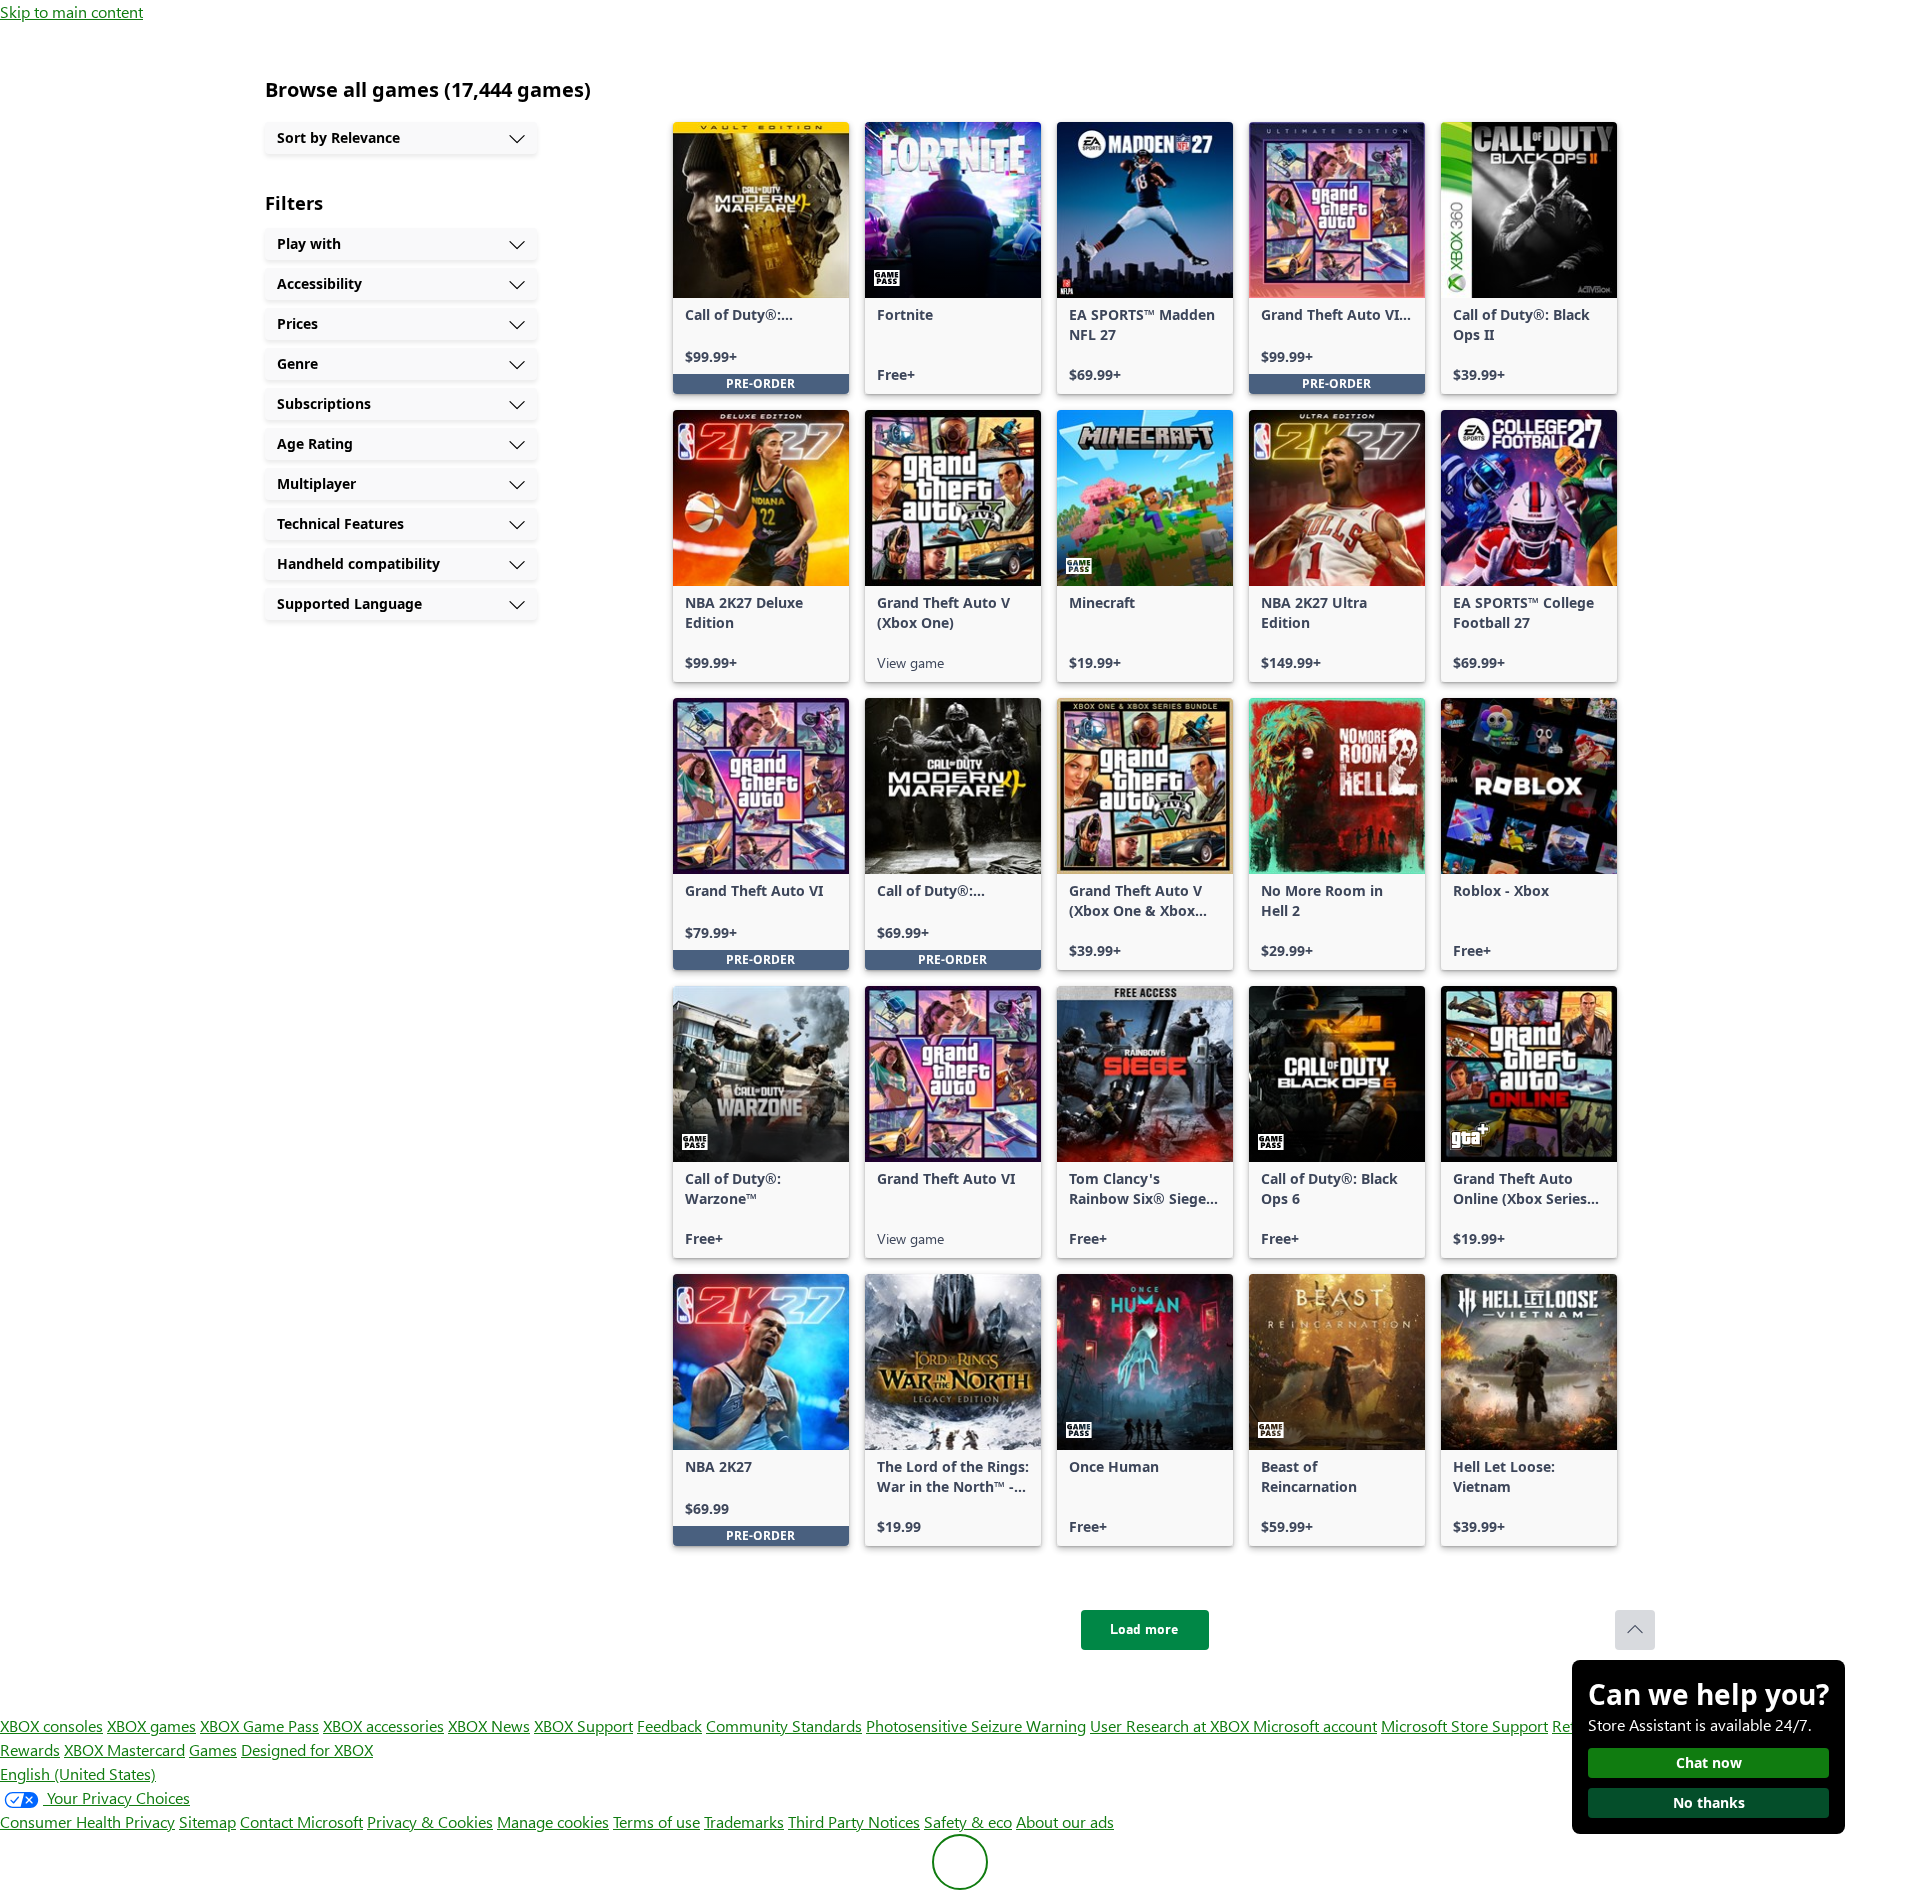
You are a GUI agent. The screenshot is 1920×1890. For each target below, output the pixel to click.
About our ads (1065, 1821)
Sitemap (207, 1821)
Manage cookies (553, 1821)
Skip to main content (71, 11)
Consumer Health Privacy (87, 1821)
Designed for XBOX (307, 1749)
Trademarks (744, 1821)
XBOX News (489, 1725)
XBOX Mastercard (124, 1749)
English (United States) (78, 1773)
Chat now (1709, 1762)
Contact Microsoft (301, 1821)
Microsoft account (1315, 1725)
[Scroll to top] (1635, 1630)
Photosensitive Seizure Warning (976, 1725)
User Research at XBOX (1171, 1725)
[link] (761, 258)
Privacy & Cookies (430, 1821)
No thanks (1709, 1802)
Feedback (669, 1725)
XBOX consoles (51, 1725)
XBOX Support (583, 1725)
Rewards (30, 1749)
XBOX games (151, 1725)
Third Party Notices (854, 1821)
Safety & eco (968, 1821)
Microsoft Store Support (1464, 1725)
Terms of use (656, 1821)
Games (213, 1749)
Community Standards (784, 1725)
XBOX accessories (383, 1725)
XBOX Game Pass (259, 1725)
